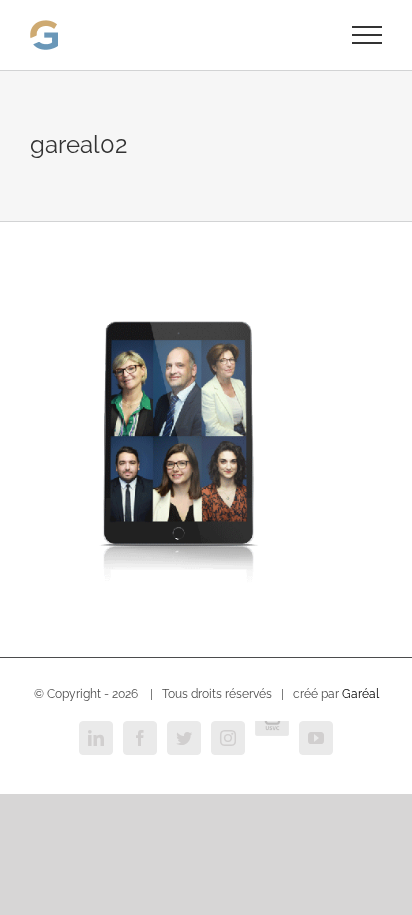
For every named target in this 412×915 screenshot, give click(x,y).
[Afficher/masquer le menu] (367, 35)
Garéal (360, 694)
